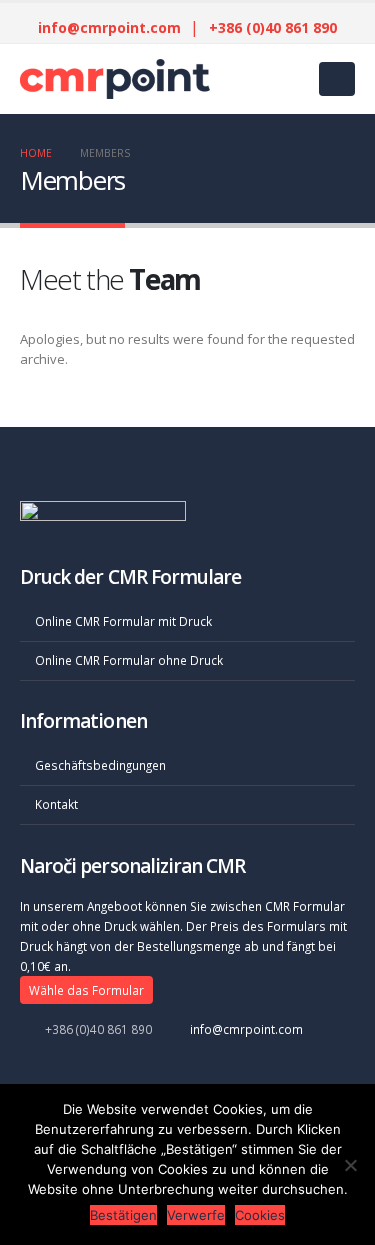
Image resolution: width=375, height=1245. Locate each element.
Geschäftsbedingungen (100, 765)
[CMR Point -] (70, 79)
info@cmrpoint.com (109, 27)
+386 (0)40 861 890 (273, 27)
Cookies (260, 1215)
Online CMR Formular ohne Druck (129, 660)
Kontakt (56, 804)
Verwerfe (196, 1215)
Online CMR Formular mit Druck (123, 621)
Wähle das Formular (86, 990)
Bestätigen (123, 1215)
